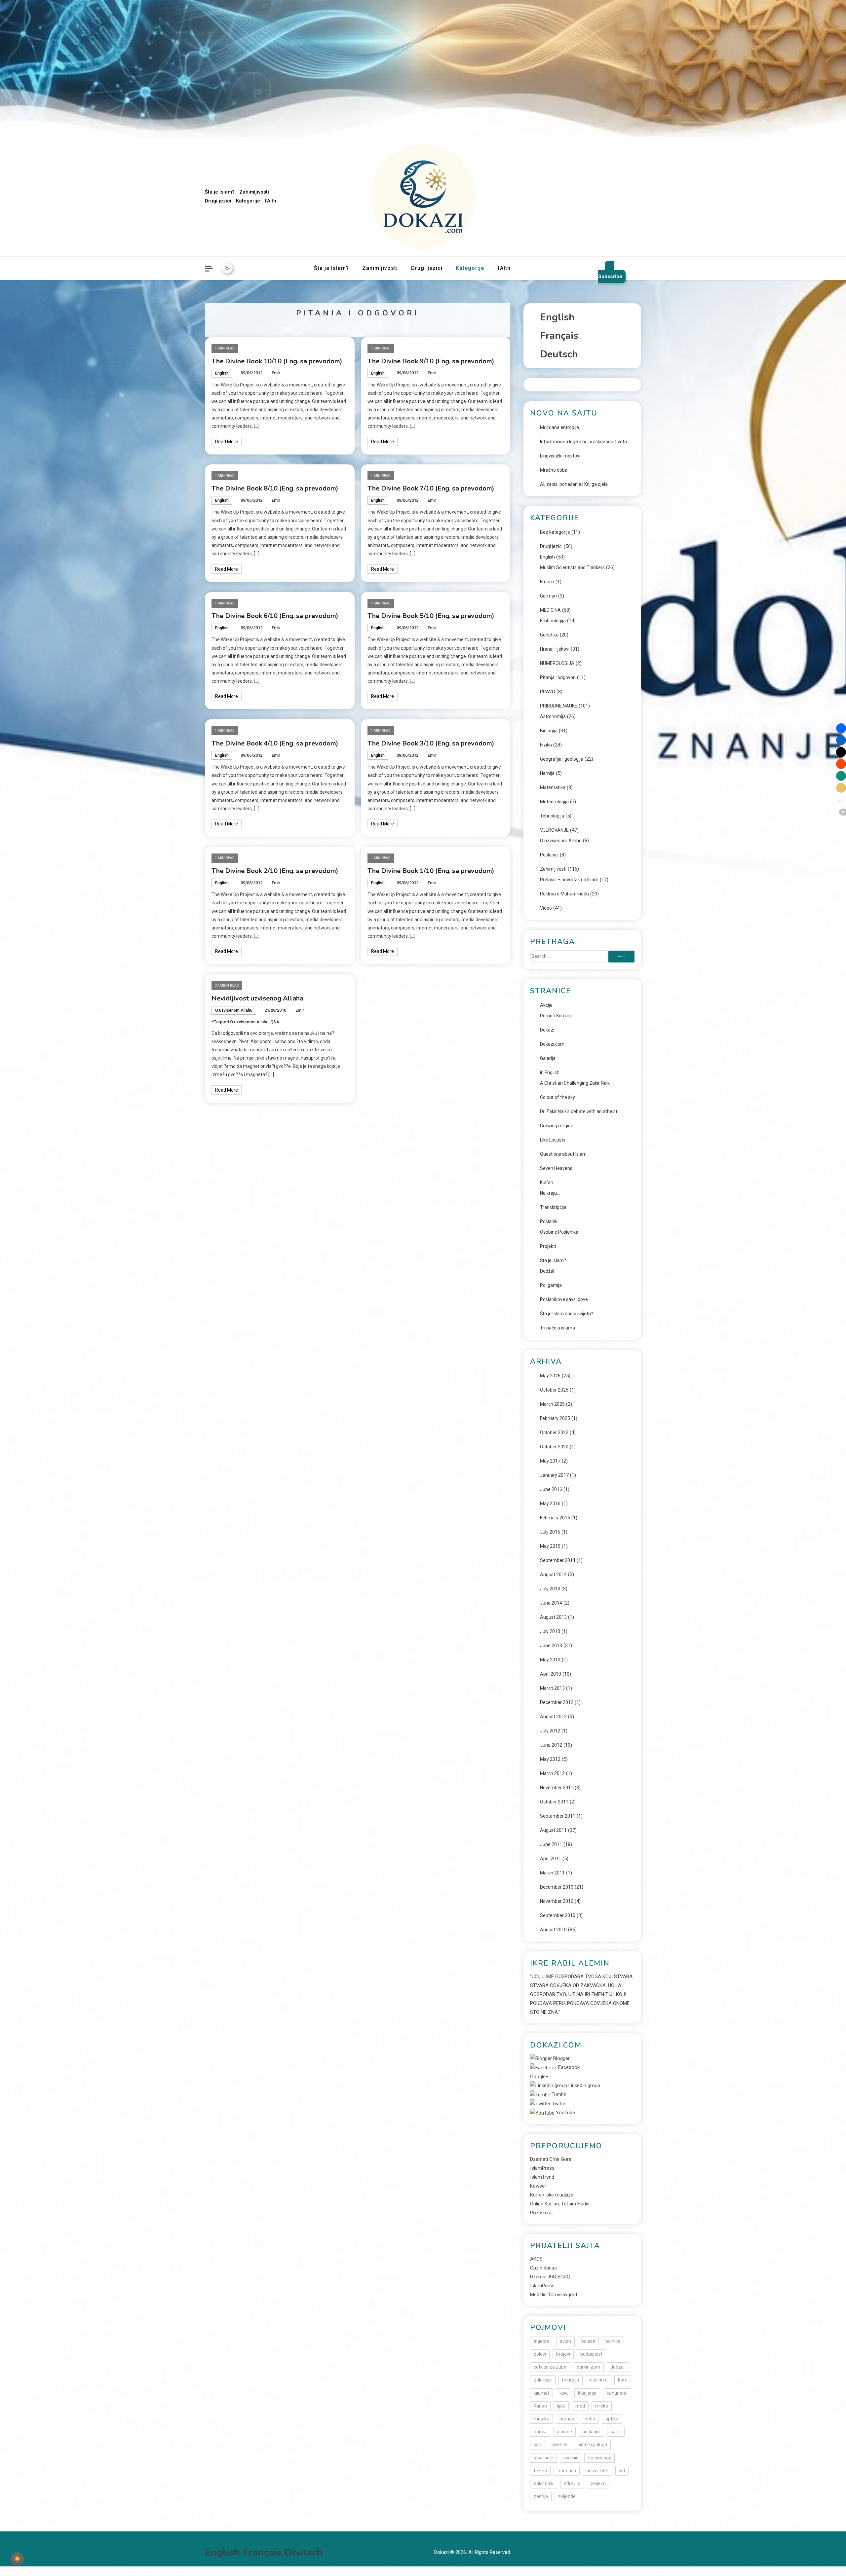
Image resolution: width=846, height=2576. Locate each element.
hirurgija (571, 2380)
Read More (227, 442)
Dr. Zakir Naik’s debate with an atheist (579, 1111)
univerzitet (597, 2471)
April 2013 (551, 1674)
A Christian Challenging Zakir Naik (575, 1083)
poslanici (591, 2432)
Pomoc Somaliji (556, 1016)
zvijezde (567, 2496)
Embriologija (553, 621)
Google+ (539, 2077)
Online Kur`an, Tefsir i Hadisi (560, 2204)
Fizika (546, 745)
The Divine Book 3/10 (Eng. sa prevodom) (431, 743)
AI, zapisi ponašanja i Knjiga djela (574, 484)
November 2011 (557, 1788)
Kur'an (540, 2406)
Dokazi (547, 1030)
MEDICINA (550, 610)
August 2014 (553, 1575)
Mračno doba (554, 470)
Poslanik (549, 1221)
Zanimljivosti (254, 192)
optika (612, 2419)
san (538, 2445)
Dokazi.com (552, 1044)
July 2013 (550, 1631)
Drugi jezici (218, 201)
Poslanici (549, 855)
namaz (567, 2419)
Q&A (275, 1022)
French (547, 582)
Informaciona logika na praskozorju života (583, 442)
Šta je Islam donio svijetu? (567, 1314)
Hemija (547, 773)
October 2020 (554, 1447)
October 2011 (554, 1802)
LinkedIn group (584, 2086)
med (580, 2406)
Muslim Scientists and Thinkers (572, 567)
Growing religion (557, 1126)
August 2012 (553, 1717)
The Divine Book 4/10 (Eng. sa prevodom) (275, 743)
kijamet (541, 2393)
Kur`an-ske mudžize (552, 2195)
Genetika (549, 635)
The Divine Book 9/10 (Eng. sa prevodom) (431, 361)
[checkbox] (17, 2559)
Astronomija (553, 716)
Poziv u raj (541, 2213)
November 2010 (557, 1901)
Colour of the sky (558, 1097)
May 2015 (550, 1546)
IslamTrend (542, 2177)
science (559, 2445)
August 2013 (553, 1617)
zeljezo (598, 2484)
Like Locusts (553, 1140)
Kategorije (248, 201)
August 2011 (553, 1830)
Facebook (568, 2067)
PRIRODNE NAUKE (559, 706)
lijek (561, 2406)
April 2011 (551, 1859)
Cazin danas (543, 2268)
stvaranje (543, 2458)
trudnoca (567, 2471)
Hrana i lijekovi (555, 649)
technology (599, 2458)
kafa (623, 2380)
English (222, 373)
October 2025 (554, 1390)
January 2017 (554, 1475)
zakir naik (544, 2484)
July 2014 (550, 1589)
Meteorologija (554, 802)
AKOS (536, 2259)
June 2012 (551, 1745)
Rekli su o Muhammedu (564, 894)
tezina (540, 2471)
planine (564, 2432)
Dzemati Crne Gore (551, 2159)
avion (565, 2341)
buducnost (591, 2354)
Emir (276, 373)
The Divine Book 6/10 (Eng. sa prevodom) (275, 616)
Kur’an (547, 1182)
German (548, 596)
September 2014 (558, 1560)
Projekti (548, 1246)
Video (546, 908)
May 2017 (550, 1461)
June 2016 (551, 1489)
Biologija (549, 731)
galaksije (543, 2380)
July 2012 (550, 1731)
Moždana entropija (559, 427)
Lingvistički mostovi (560, 456)
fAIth (270, 201)
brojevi (563, 2354)
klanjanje (587, 2393)
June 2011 (551, 1844)
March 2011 (552, 1873)
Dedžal (547, 1271)
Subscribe (610, 276)
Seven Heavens (556, 1168)
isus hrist (598, 2380)
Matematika (553, 787)
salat (616, 2432)
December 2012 (557, 1702)
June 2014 (551, 1603)
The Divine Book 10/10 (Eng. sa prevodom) (277, 361)
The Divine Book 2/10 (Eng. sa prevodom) (275, 871)
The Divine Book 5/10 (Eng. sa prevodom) (431, 616)
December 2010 (557, 1887)
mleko (602, 2406)
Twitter (559, 2104)
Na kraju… (550, 1193)
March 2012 (552, 1773)
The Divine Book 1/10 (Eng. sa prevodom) (431, 871)
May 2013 (550, 1660)
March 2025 (552, 1404)
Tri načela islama (558, 1328)
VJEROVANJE (554, 830)
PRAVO (548, 692)
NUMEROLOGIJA (557, 663)
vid (622, 2471)
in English (550, 1072)
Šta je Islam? (220, 192)
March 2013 (552, 1688)
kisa (564, 2393)
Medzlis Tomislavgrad (554, 2295)
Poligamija (551, 1285)
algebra (542, 2341)
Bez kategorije (555, 532)
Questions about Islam (563, 1154)
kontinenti (617, 2393)
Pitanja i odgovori (558, 677)
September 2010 (558, 1915)
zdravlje (572, 2484)
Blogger (561, 2058)
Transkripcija (553, 1207)
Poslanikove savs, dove (564, 1299)
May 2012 (550, 1759)
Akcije (546, 1005)
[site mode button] (227, 268)
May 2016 (550, 1504)
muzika (541, 2419)
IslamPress (542, 2168)
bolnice (613, 2341)
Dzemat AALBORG (550, 2277)
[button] (841, 728)
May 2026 (550, 1376)
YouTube (565, 2113)
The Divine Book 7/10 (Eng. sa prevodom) (431, 488)
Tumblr (558, 2094)
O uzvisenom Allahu (234, 1010)
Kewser (538, 2186)
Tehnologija (552, 816)
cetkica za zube (550, 2367)
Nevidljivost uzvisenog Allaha (257, 998)
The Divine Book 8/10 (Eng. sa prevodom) (275, 488)
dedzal (617, 2367)
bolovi (540, 2354)
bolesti (588, 2341)
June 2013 (551, 1646)
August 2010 (553, 1930)
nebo (590, 2419)
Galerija (548, 1058)
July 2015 (550, 1532)
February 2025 (555, 1418)
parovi (540, 2432)
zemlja (541, 2496)
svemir (571, 2458)
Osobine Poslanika (559, 1232)
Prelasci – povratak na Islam (569, 880)
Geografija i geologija (562, 759)
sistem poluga (592, 2445)
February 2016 (555, 1518)
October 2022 (554, 1433)
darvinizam (588, 2367)
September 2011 (558, 1816)
